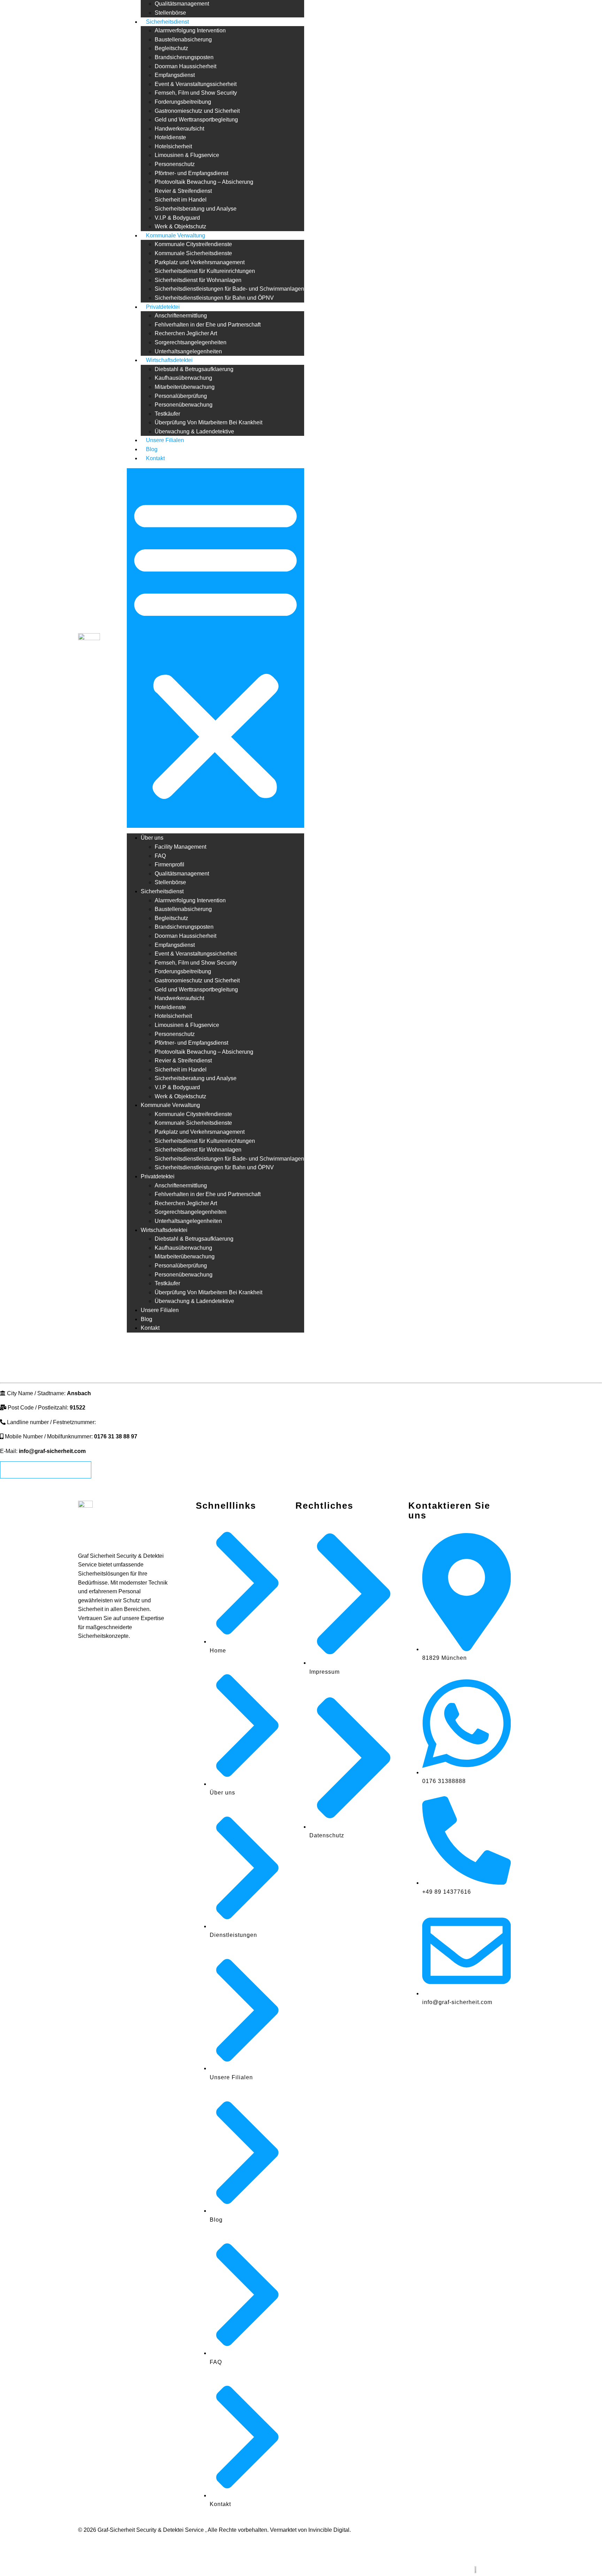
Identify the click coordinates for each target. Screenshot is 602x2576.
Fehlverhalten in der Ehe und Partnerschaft (208, 325)
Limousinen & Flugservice (187, 155)
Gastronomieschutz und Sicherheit (197, 111)
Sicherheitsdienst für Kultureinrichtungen (205, 271)
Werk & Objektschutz (180, 226)
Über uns (152, 838)
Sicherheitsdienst (167, 22)
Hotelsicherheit (173, 146)
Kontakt (155, 458)
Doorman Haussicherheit (186, 66)
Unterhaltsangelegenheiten (188, 351)
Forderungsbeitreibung (183, 102)
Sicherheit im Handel (181, 200)
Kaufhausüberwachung (183, 378)
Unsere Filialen (165, 440)
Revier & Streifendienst (183, 191)
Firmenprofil (169, 865)
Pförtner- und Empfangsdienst (191, 173)
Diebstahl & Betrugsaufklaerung (194, 369)
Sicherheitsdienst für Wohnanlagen (198, 280)
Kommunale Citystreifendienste (193, 244)
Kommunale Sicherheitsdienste (193, 253)
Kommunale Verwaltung (176, 235)
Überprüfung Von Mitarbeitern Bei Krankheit (209, 422)
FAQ (160, 856)
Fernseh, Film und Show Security (196, 93)
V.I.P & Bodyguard (177, 218)
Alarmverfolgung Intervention (190, 30)
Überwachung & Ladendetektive (194, 431)
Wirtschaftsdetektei (169, 360)
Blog (152, 449)
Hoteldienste (170, 137)
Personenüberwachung (184, 405)
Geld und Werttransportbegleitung (196, 120)
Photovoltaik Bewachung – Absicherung (204, 182)
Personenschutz (175, 164)
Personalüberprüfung (181, 396)
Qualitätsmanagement (182, 4)
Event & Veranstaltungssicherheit (196, 84)
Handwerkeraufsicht (179, 129)
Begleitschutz (171, 48)
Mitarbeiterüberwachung (185, 387)
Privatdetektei (163, 307)
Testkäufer (167, 414)
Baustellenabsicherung (183, 40)
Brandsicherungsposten (184, 57)
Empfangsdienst (175, 75)
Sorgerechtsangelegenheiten (191, 342)
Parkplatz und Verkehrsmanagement (200, 262)
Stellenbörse (170, 13)
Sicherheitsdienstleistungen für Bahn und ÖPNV (214, 298)
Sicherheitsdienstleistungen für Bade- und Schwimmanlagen (229, 289)
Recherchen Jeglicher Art (186, 333)
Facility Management (180, 847)
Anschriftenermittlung (181, 316)
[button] (215, 648)
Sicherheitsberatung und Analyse (196, 209)
